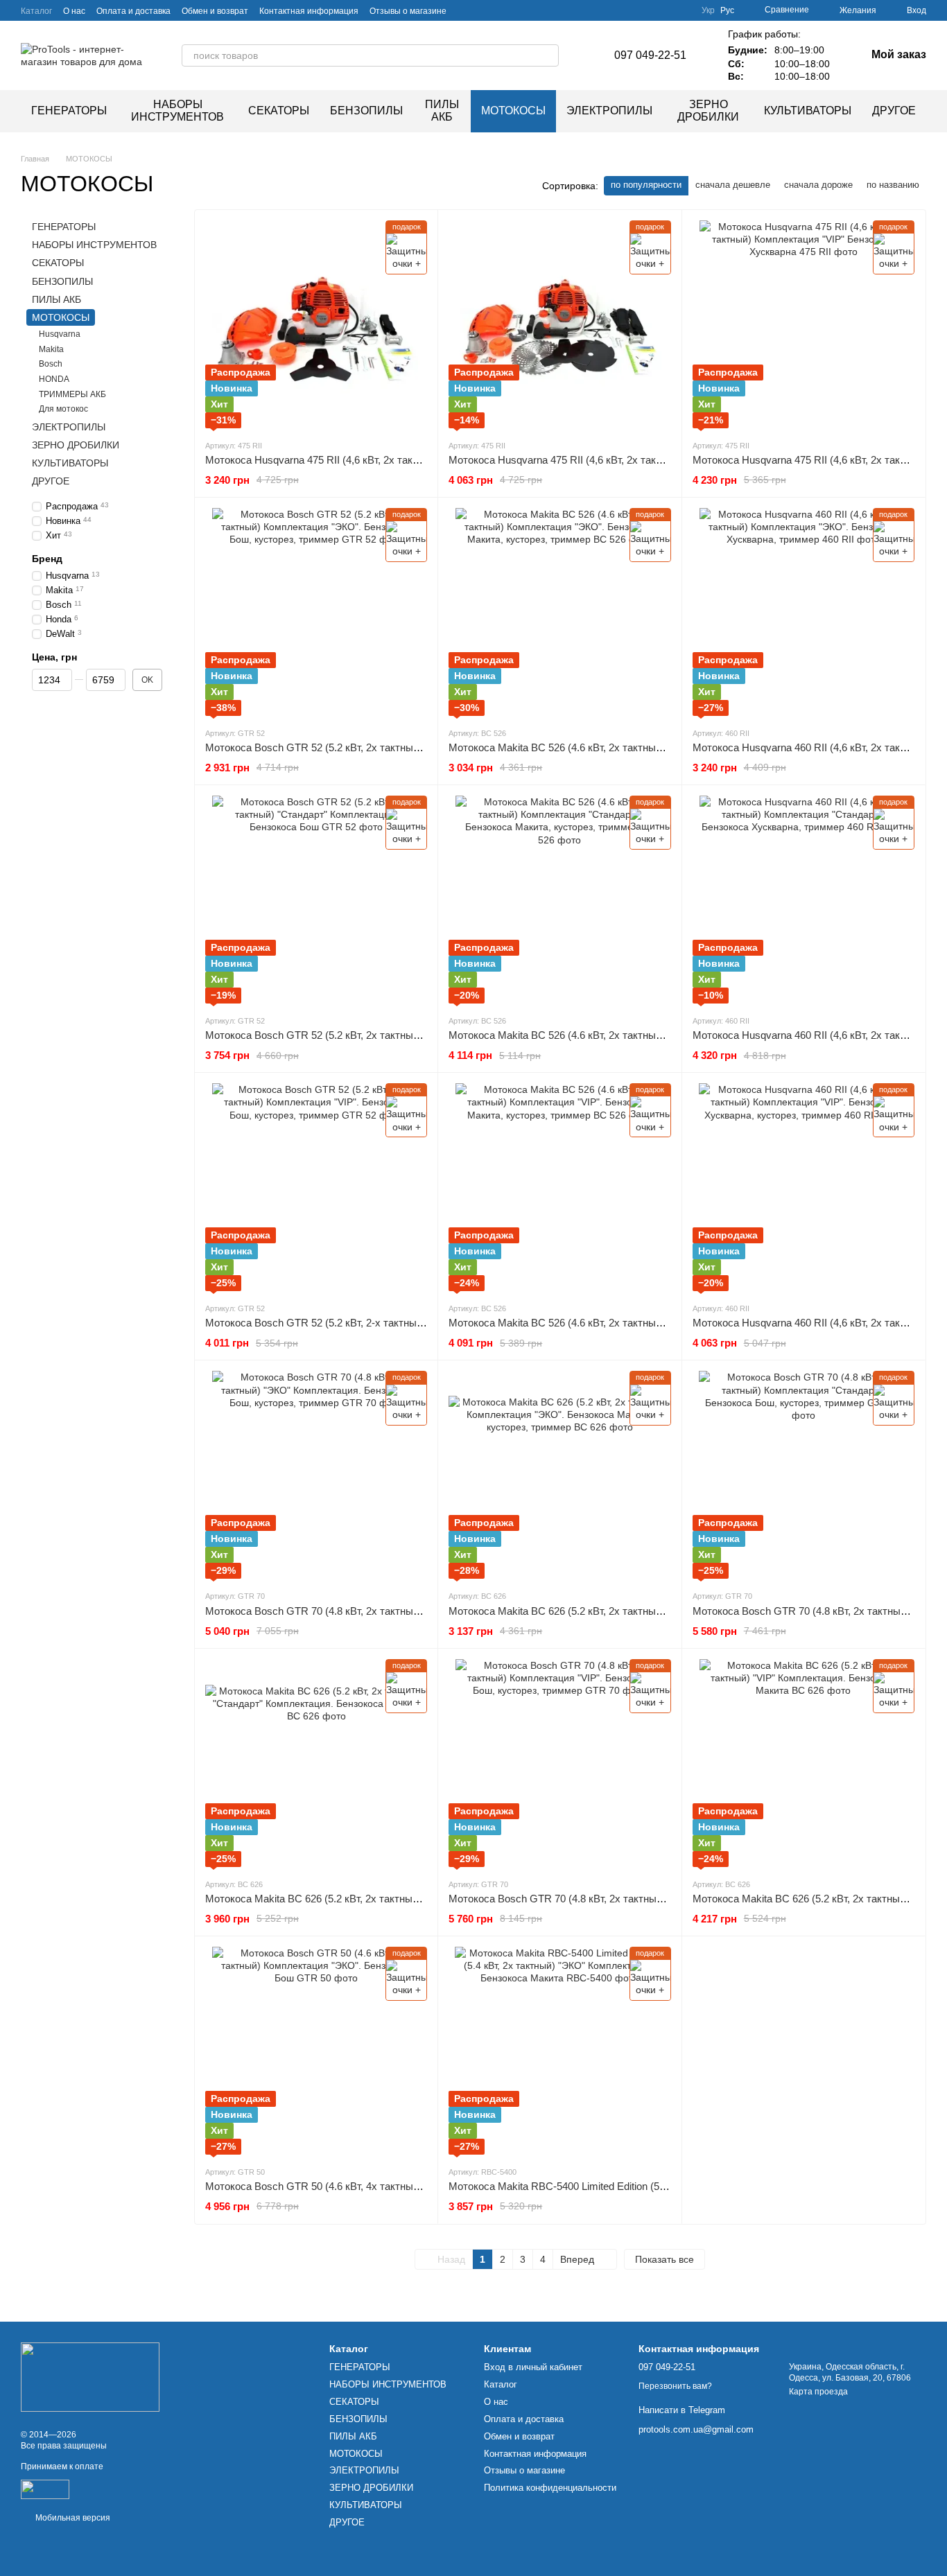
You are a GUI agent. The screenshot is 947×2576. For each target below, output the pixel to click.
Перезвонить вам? (675, 2386)
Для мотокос (63, 409)
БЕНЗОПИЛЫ (366, 111)
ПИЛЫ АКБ (442, 111)
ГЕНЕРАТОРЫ (69, 111)
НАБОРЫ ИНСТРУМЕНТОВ (177, 111)
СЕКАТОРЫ (279, 111)
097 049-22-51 (650, 55)
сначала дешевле (733, 185)
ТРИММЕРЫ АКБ (72, 394)
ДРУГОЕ (894, 111)
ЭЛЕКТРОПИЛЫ (609, 111)
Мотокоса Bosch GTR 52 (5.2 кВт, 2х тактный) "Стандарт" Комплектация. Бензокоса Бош (417, 1035)
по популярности (646, 185)
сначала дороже (818, 185)
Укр (708, 10)
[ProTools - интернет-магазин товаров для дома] (90, 2376)
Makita (51, 349)
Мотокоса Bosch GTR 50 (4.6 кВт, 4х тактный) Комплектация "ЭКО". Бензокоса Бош (405, 2186)
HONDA (54, 378)
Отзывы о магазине (408, 11)
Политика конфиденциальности (550, 2488)
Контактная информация (309, 11)
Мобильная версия (72, 2518)
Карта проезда (818, 2392)
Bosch (51, 364)
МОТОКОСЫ (513, 111)
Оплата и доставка (133, 11)
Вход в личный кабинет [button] (533, 2367)
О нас (74, 11)
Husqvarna (60, 334)
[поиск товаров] (548, 55)
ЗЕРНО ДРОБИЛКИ (708, 111)
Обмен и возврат (215, 11)
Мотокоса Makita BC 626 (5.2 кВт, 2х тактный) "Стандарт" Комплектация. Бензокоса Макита (424, 1899)
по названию (893, 185)
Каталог (36, 11)
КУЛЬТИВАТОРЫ (808, 111)
